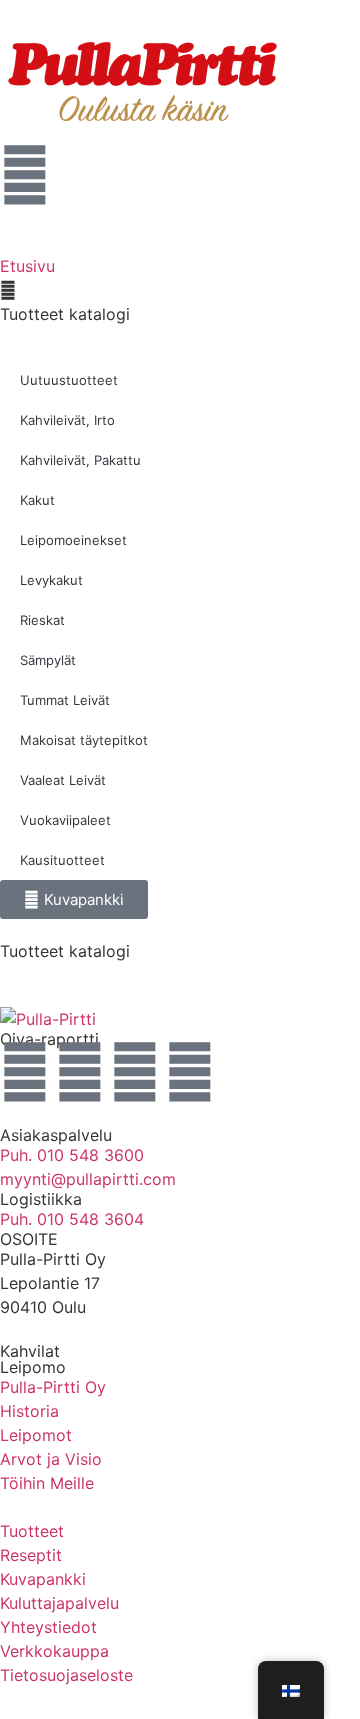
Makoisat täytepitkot (84, 740)
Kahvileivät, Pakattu (80, 460)
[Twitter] (190, 1072)
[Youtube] (135, 1072)
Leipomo (33, 1367)
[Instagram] (25, 1072)
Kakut (37, 500)
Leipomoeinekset (73, 540)
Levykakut (51, 580)
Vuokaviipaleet (65, 820)
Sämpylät (48, 660)
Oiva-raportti (49, 1039)
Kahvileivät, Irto (67, 420)
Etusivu (27, 266)
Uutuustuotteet (69, 380)
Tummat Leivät (65, 700)
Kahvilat (30, 1351)
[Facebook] (80, 1072)
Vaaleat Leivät (63, 780)
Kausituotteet (62, 860)
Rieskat (42, 620)
